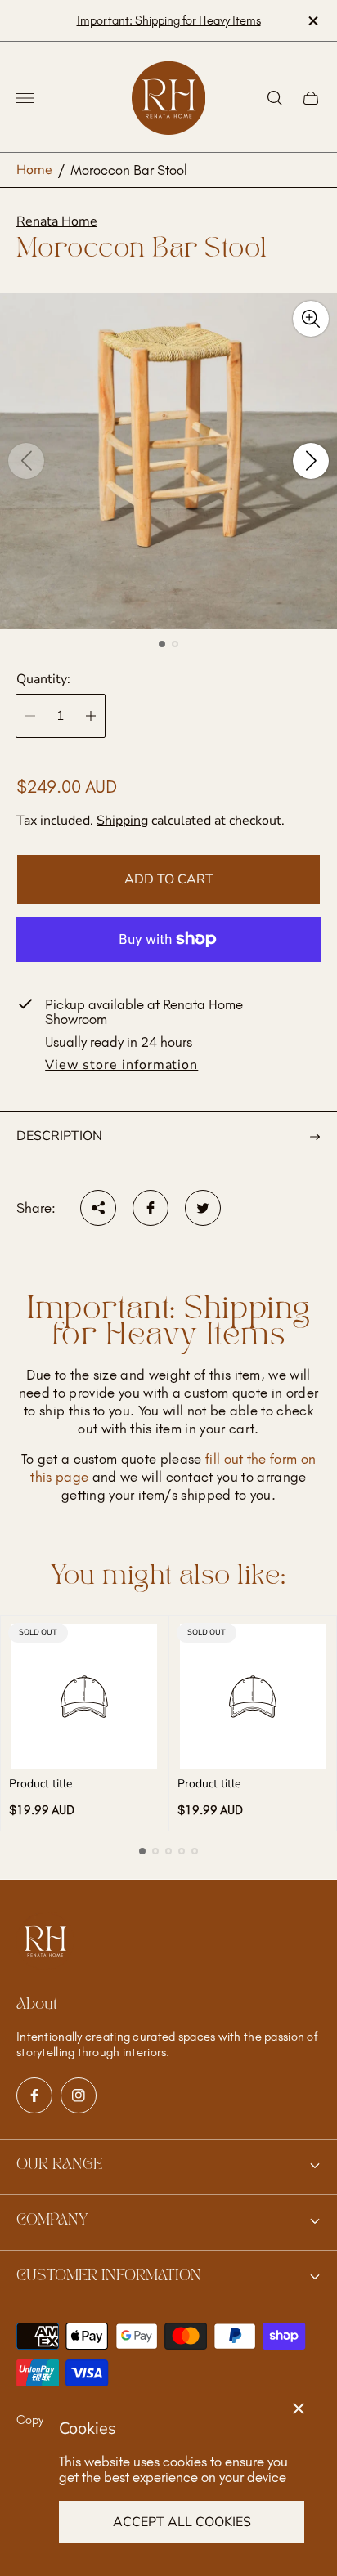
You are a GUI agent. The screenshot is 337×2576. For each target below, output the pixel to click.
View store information (121, 1066)
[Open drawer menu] (25, 98)
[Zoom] (311, 319)
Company (52, 2220)
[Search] (275, 98)
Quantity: (43, 679)
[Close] (299, 2408)
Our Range (59, 2165)
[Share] (98, 1208)
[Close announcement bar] (312, 21)
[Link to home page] (45, 1943)
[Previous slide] (26, 461)
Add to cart (169, 879)
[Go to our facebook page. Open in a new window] (34, 2095)
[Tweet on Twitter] (203, 1208)
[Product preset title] (84, 1697)
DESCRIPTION (59, 1136)
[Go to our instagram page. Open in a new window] (79, 2095)
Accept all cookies (182, 2522)
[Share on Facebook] (151, 1208)
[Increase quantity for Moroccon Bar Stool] (91, 716)
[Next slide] (311, 461)
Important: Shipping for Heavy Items (169, 20)
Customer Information (109, 2276)
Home (34, 170)
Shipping (122, 821)
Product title (40, 1784)
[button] (162, 644)
